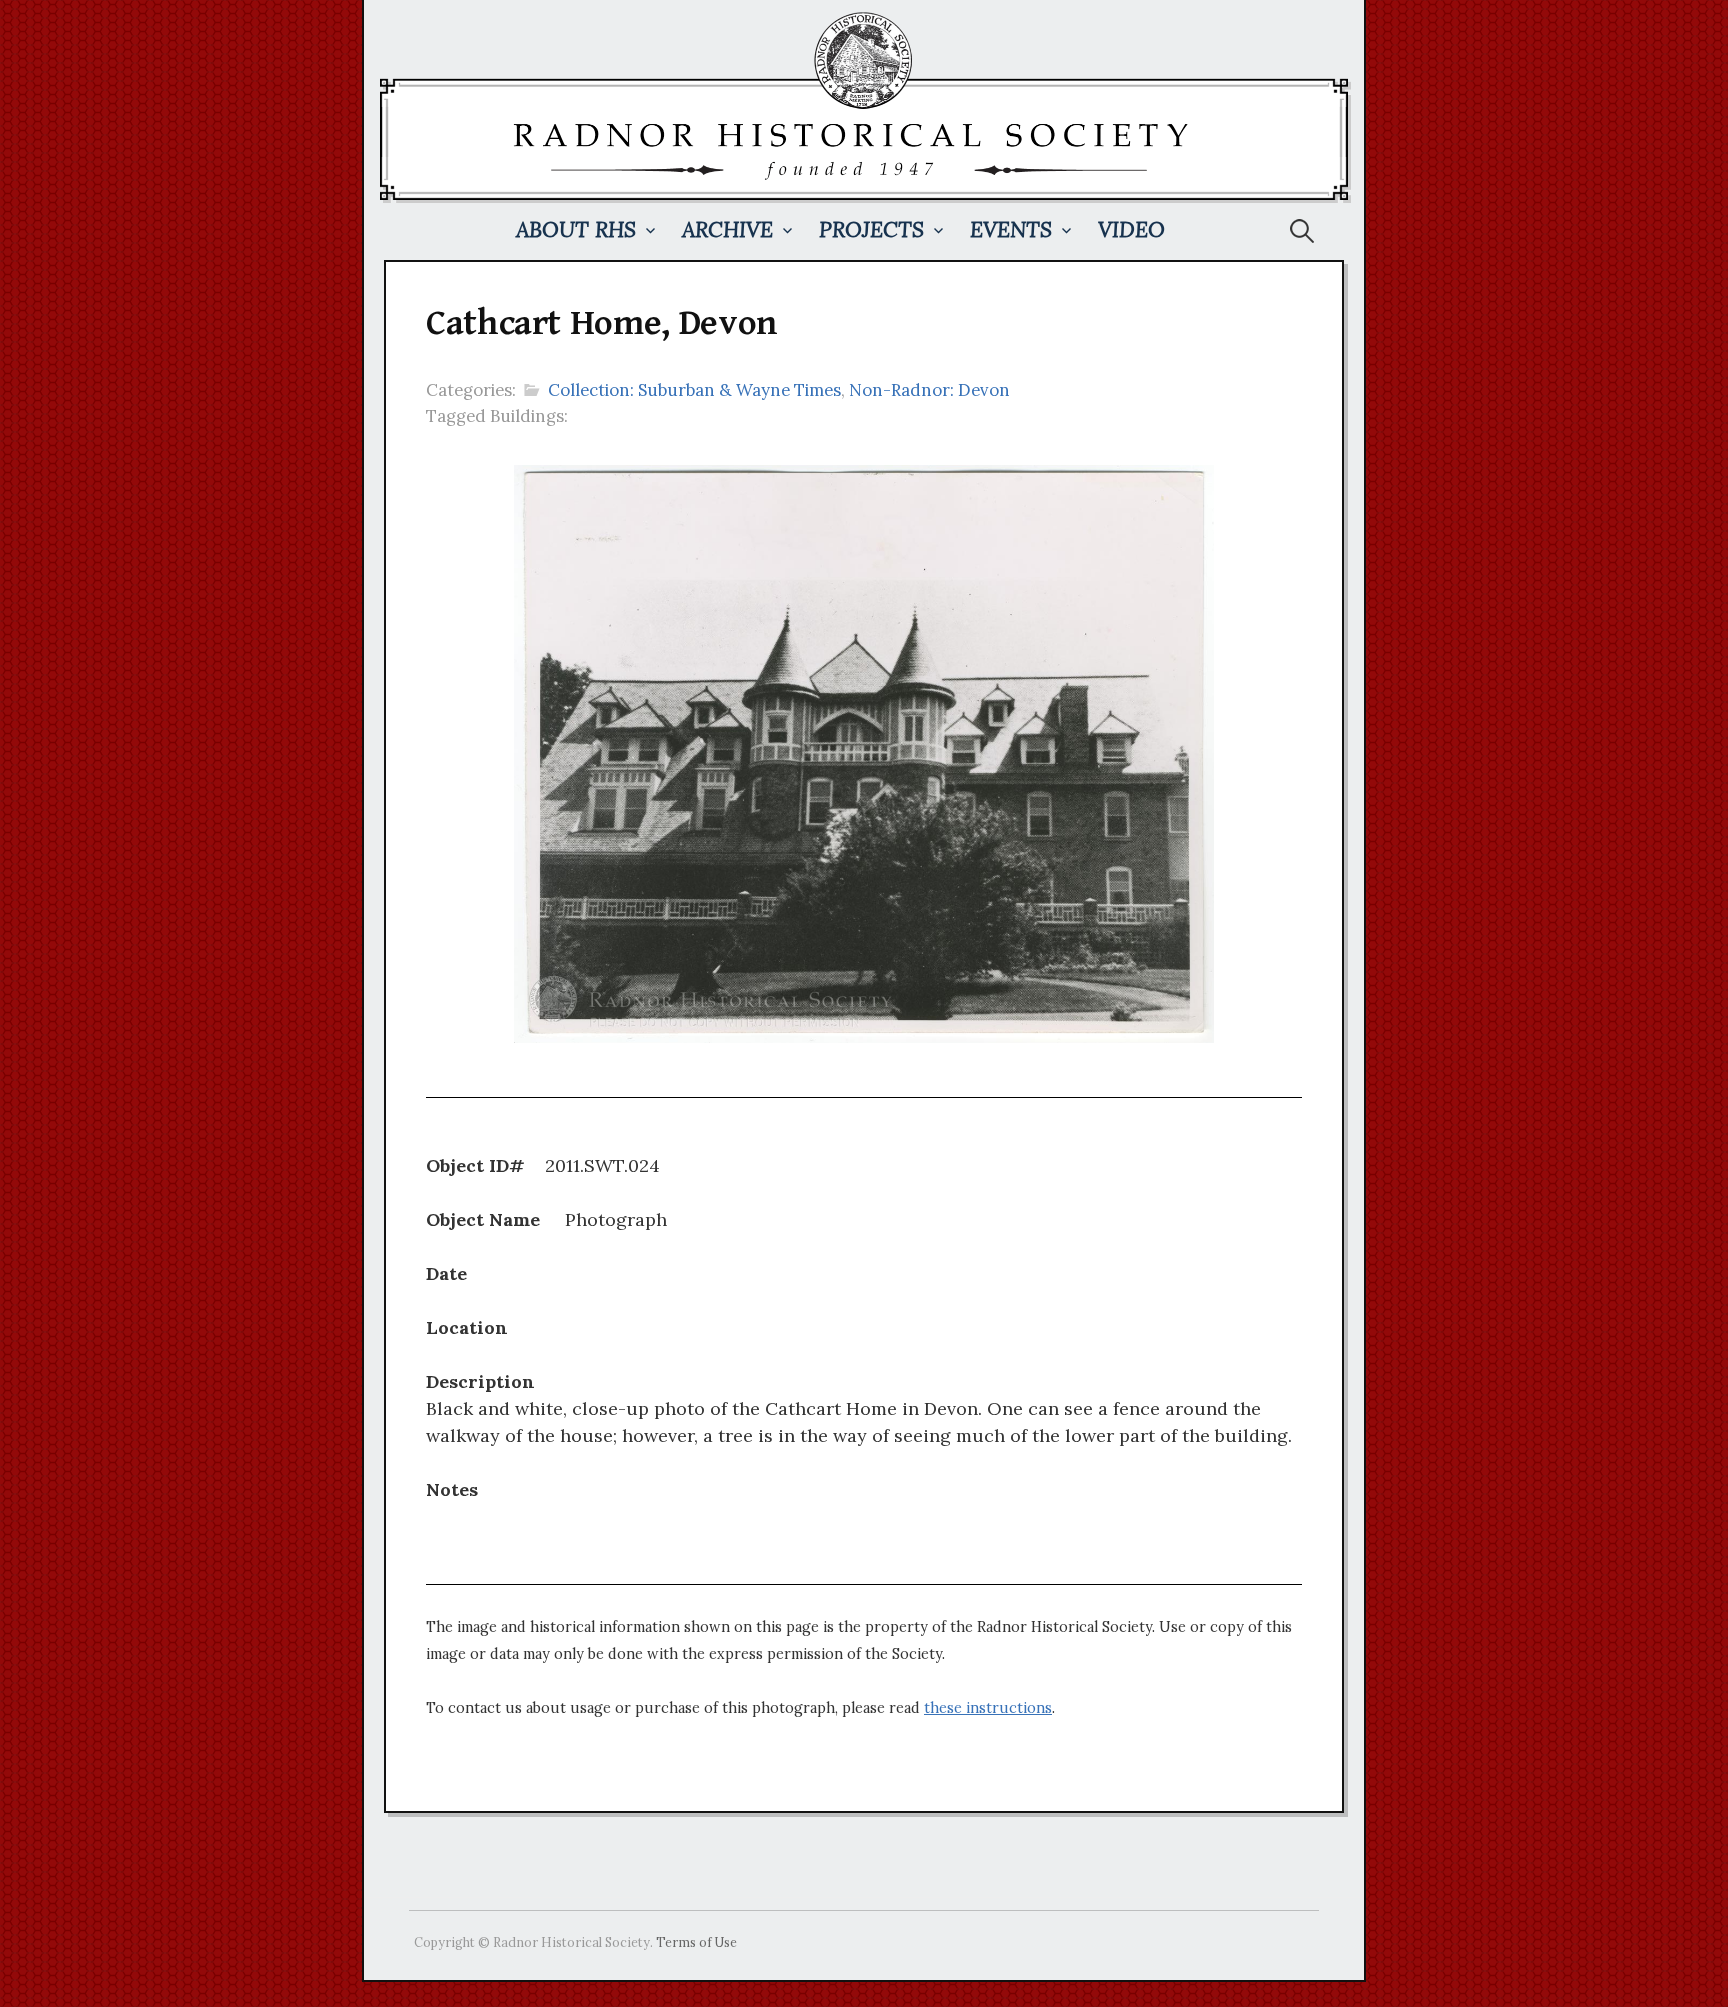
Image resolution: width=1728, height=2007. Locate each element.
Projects (871, 229)
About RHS (576, 229)
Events (1011, 229)
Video (1131, 229)
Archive (727, 229)
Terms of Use (696, 1942)
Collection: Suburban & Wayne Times (694, 390)
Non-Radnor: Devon (929, 390)
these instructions (988, 1708)
